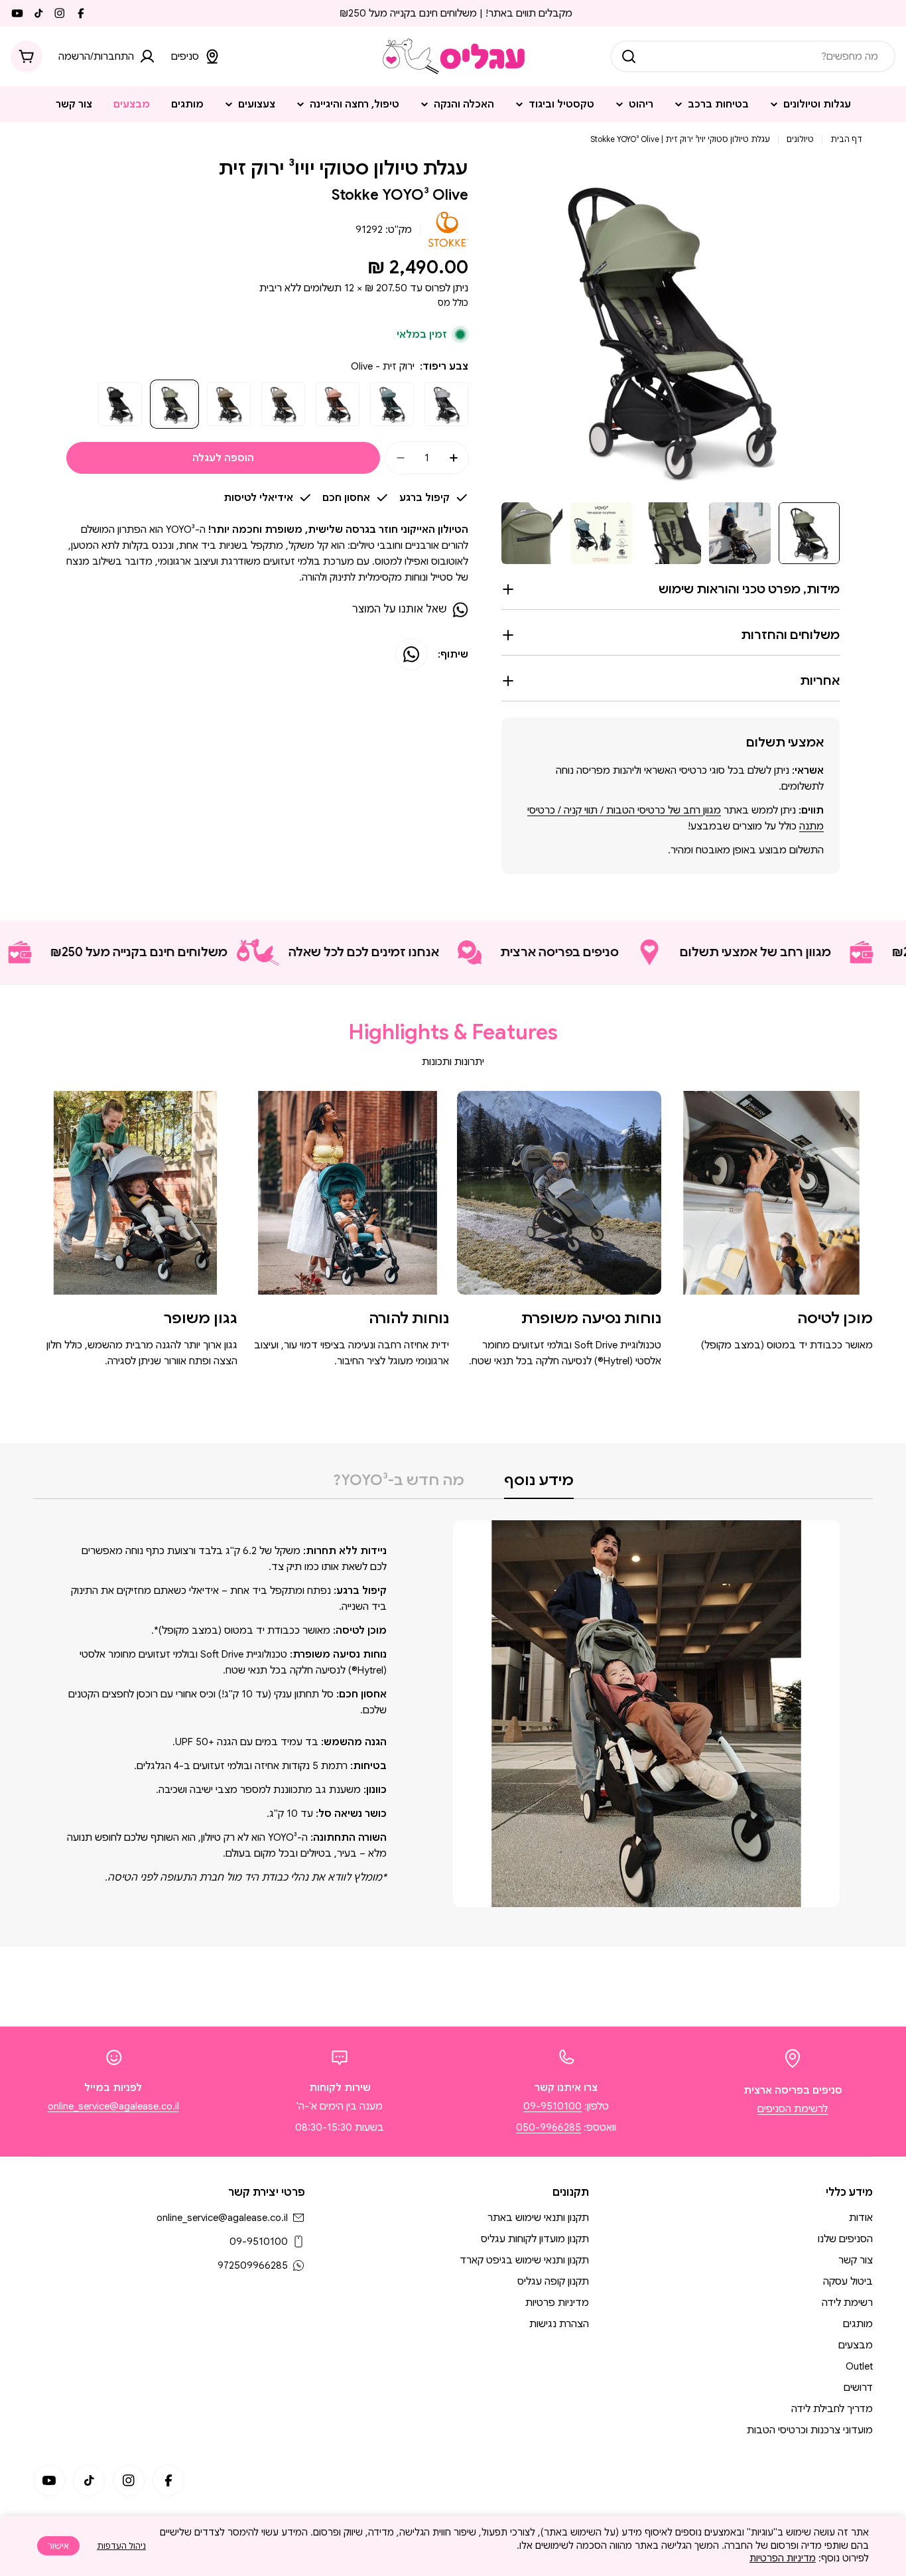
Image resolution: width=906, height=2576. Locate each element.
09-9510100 (552, 2106)
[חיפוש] (629, 56)
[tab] (539, 1484)
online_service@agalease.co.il (113, 2106)
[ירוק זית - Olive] (174, 404)
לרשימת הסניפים (793, 2109)
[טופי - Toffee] (229, 404)
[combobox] (753, 56)
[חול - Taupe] (283, 404)
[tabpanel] (453, 1714)
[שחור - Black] (120, 404)
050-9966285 (549, 2127)
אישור (58, 2546)
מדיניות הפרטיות (783, 2558)
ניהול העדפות (121, 2546)
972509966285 (253, 2265)
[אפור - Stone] (446, 404)
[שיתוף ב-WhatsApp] (411, 654)
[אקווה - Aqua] (392, 404)
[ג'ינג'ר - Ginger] (338, 404)
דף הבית (846, 139)
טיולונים (800, 139)
